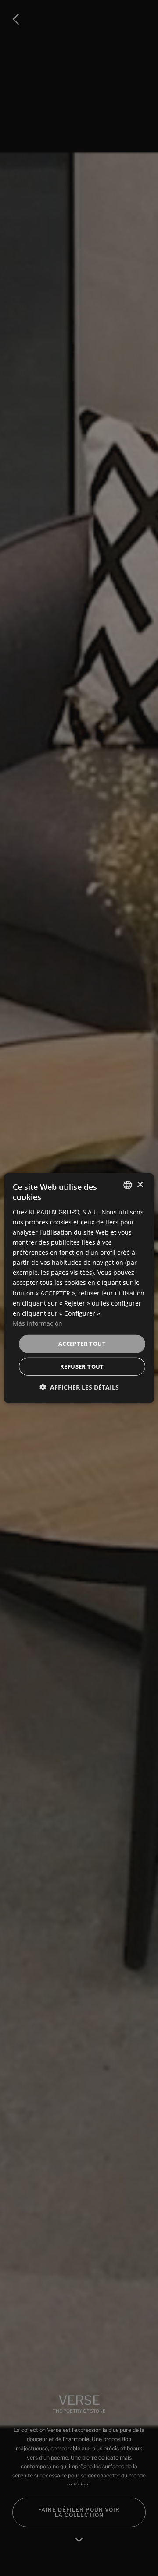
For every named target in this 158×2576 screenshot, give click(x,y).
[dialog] (79, 1288)
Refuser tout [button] (82, 1366)
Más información (38, 1323)
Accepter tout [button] (82, 1344)
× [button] (140, 1184)
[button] (79, 1387)
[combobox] (128, 1185)
